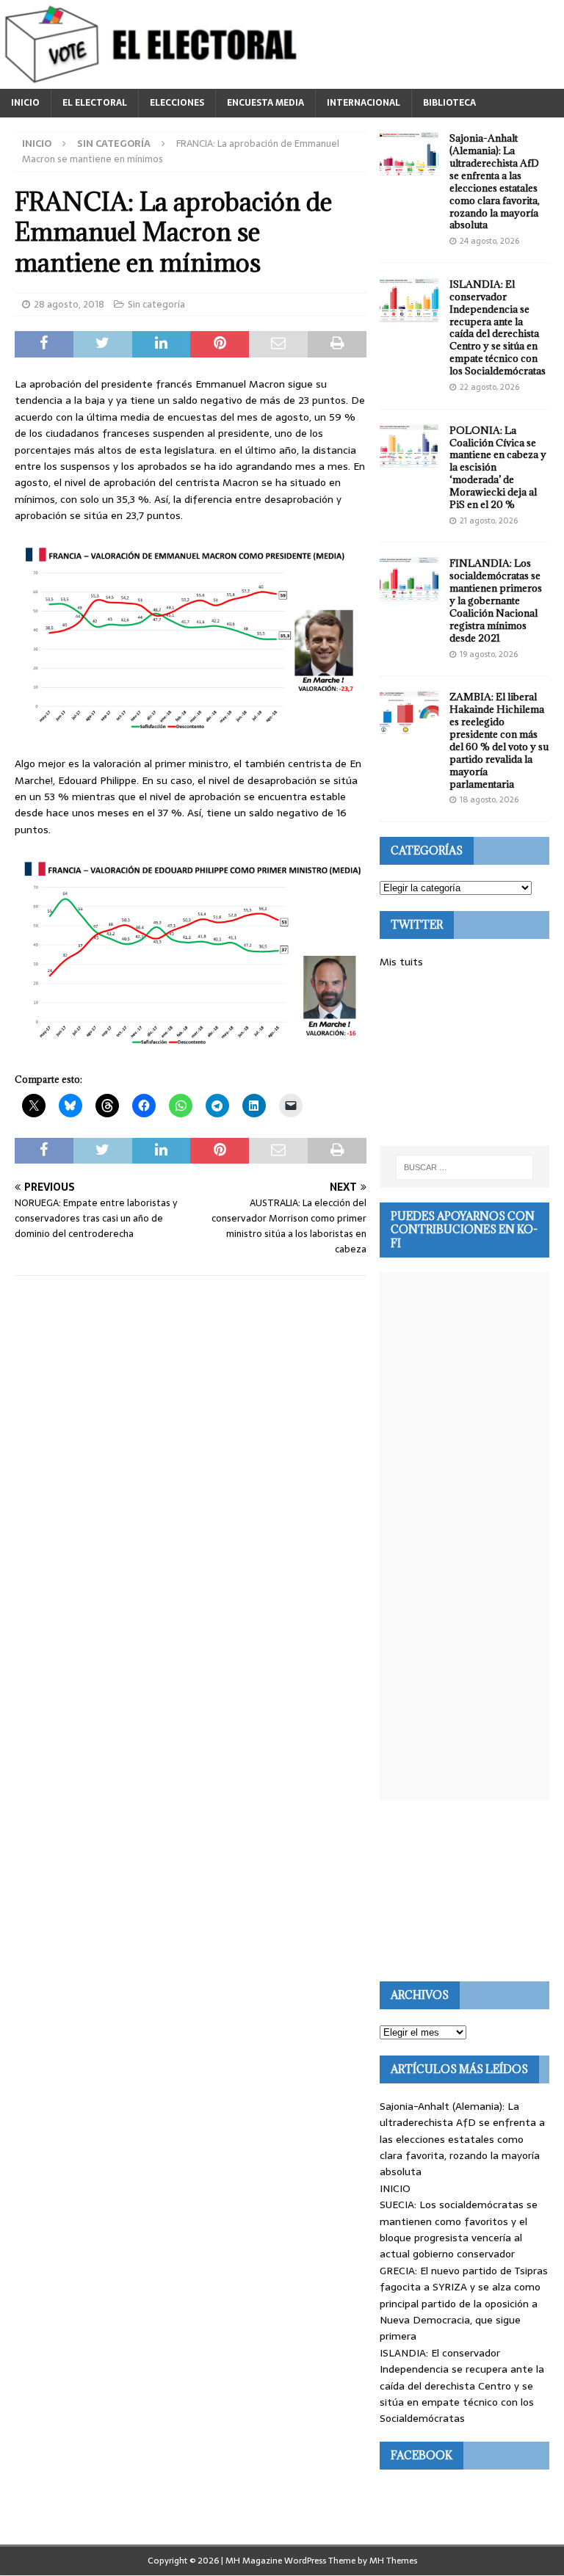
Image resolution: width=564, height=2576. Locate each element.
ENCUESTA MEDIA (265, 103)
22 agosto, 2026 (489, 387)
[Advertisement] (464, 1058)
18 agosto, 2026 (489, 799)
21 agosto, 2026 (489, 520)
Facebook (422, 2455)
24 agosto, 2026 (489, 241)
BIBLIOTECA (449, 103)
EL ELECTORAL (95, 103)
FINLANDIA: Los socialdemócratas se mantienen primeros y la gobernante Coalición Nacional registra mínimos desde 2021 (496, 600)
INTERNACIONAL (364, 103)
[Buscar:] (464, 1167)
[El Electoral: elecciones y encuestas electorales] (155, 81)
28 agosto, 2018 (69, 304)
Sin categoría (156, 304)
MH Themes (393, 2561)
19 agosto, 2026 (489, 654)
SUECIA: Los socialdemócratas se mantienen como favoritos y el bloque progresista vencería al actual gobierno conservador (459, 2229)
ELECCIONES (177, 103)
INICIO (25, 103)
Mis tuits (401, 962)
